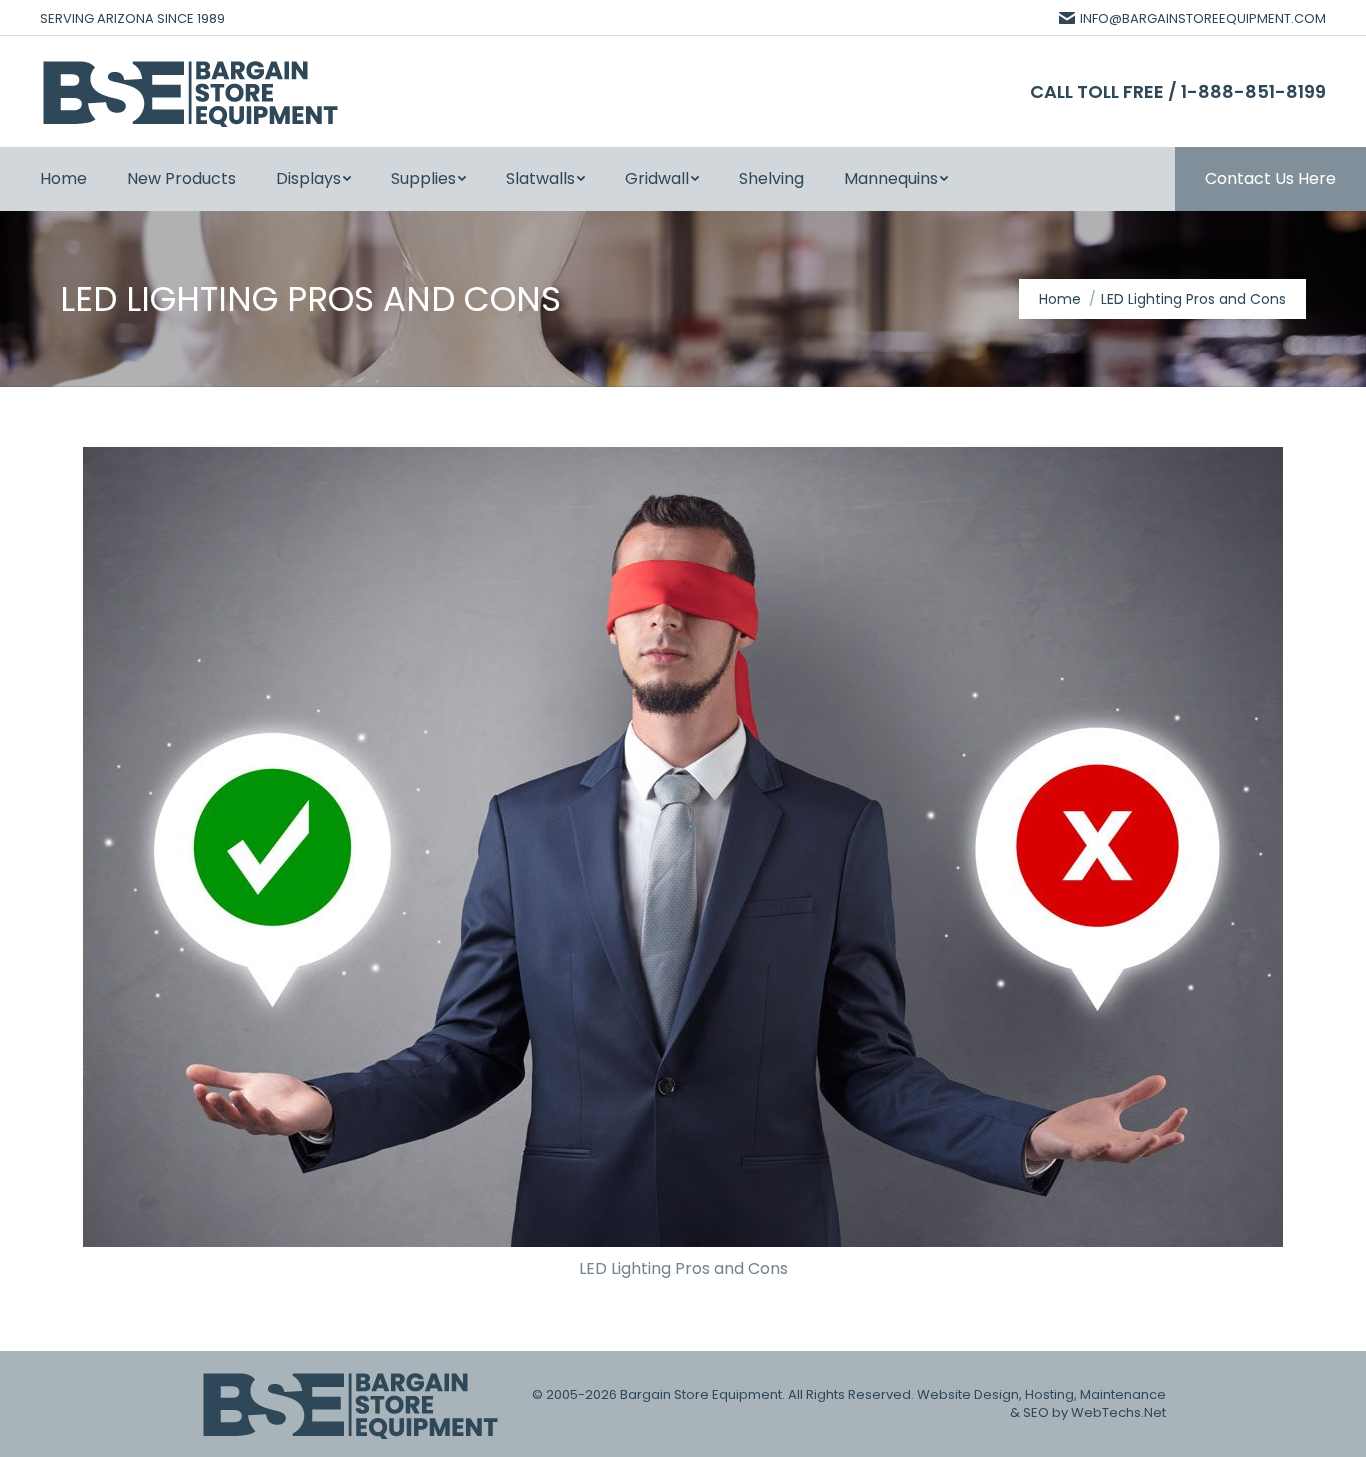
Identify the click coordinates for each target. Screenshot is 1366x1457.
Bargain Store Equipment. (702, 1394)
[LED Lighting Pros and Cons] (683, 847)
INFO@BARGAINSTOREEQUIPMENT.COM (1203, 18)
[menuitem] (63, 179)
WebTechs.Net (1118, 1412)
